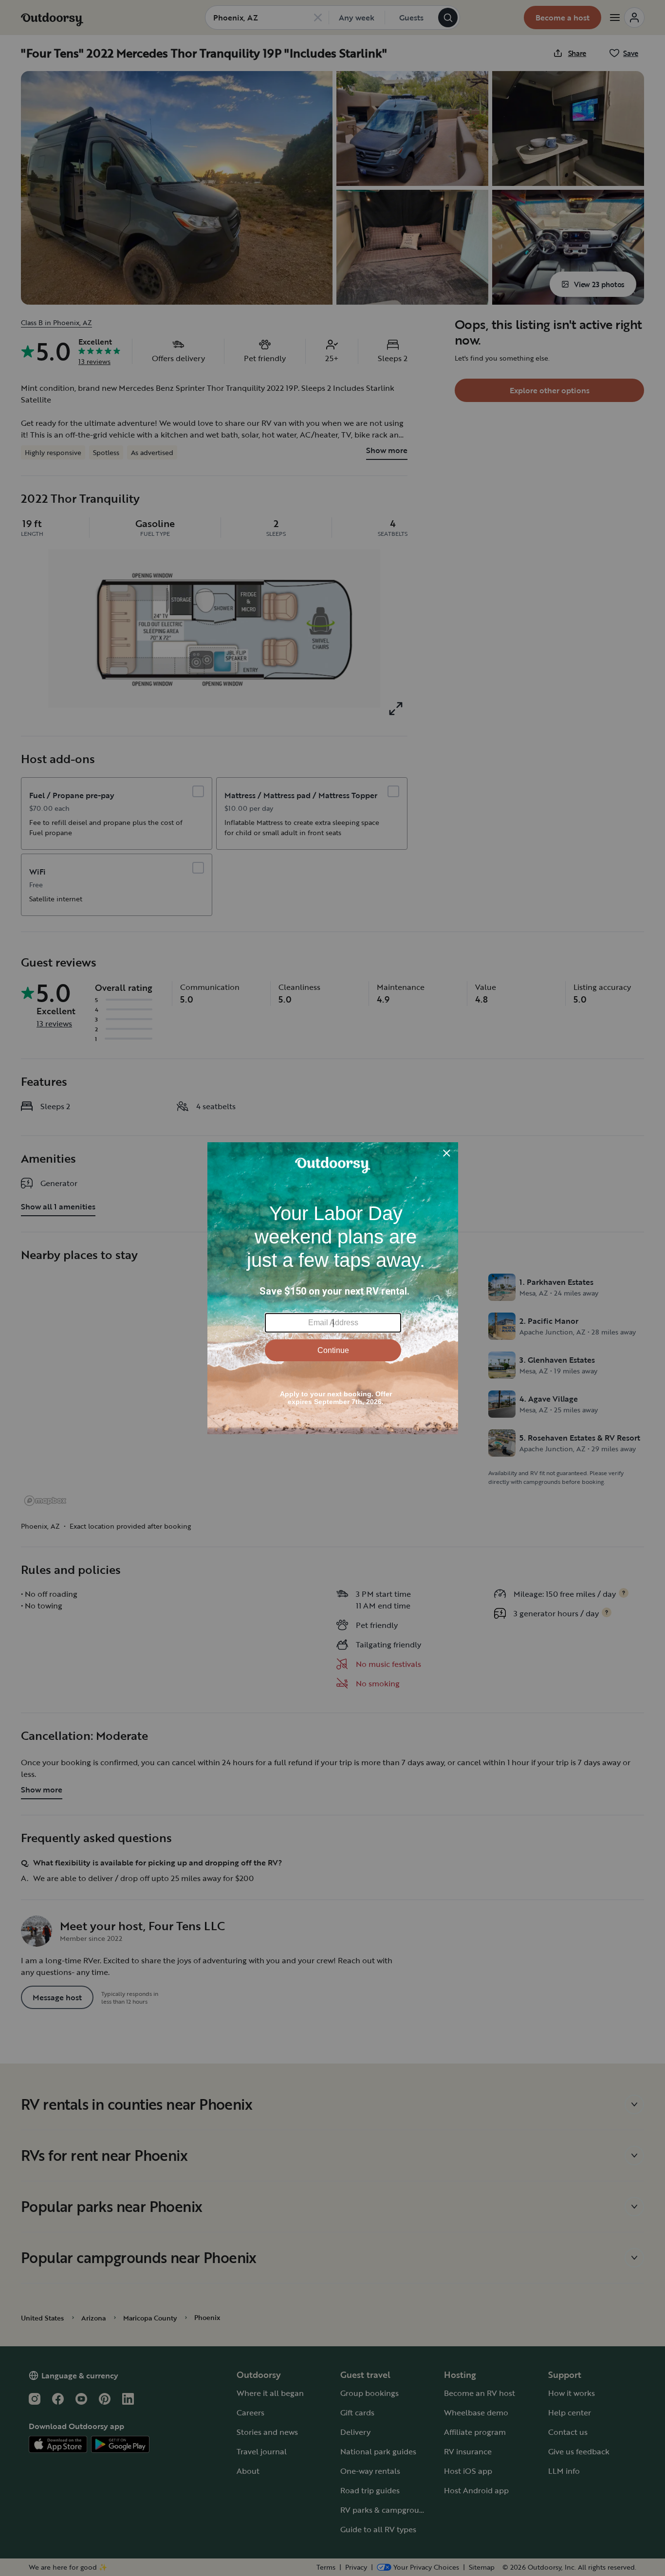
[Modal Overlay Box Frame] (333, 1288)
